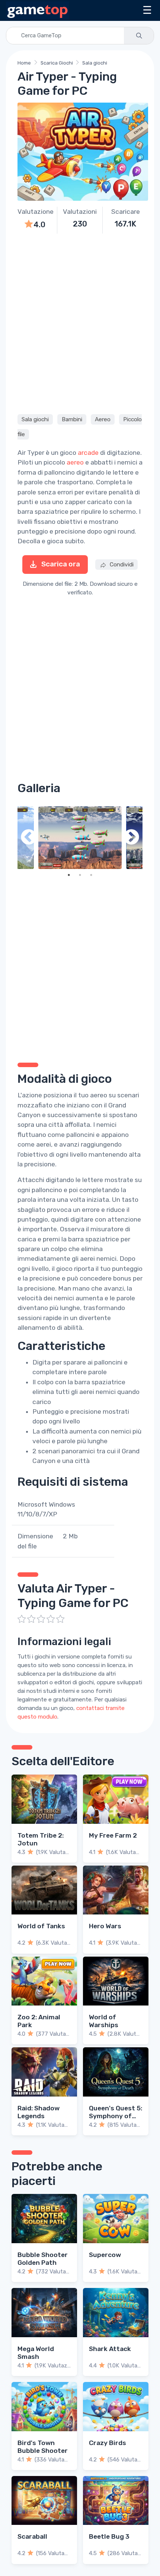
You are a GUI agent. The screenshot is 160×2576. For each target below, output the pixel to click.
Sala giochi (95, 63)
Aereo (103, 419)
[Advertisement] (80, 323)
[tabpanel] (80, 838)
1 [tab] (69, 875)
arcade (88, 453)
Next (131, 838)
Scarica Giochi (57, 63)
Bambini (72, 419)
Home (24, 63)
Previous (29, 838)
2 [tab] (80, 875)
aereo (75, 462)
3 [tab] (91, 875)
